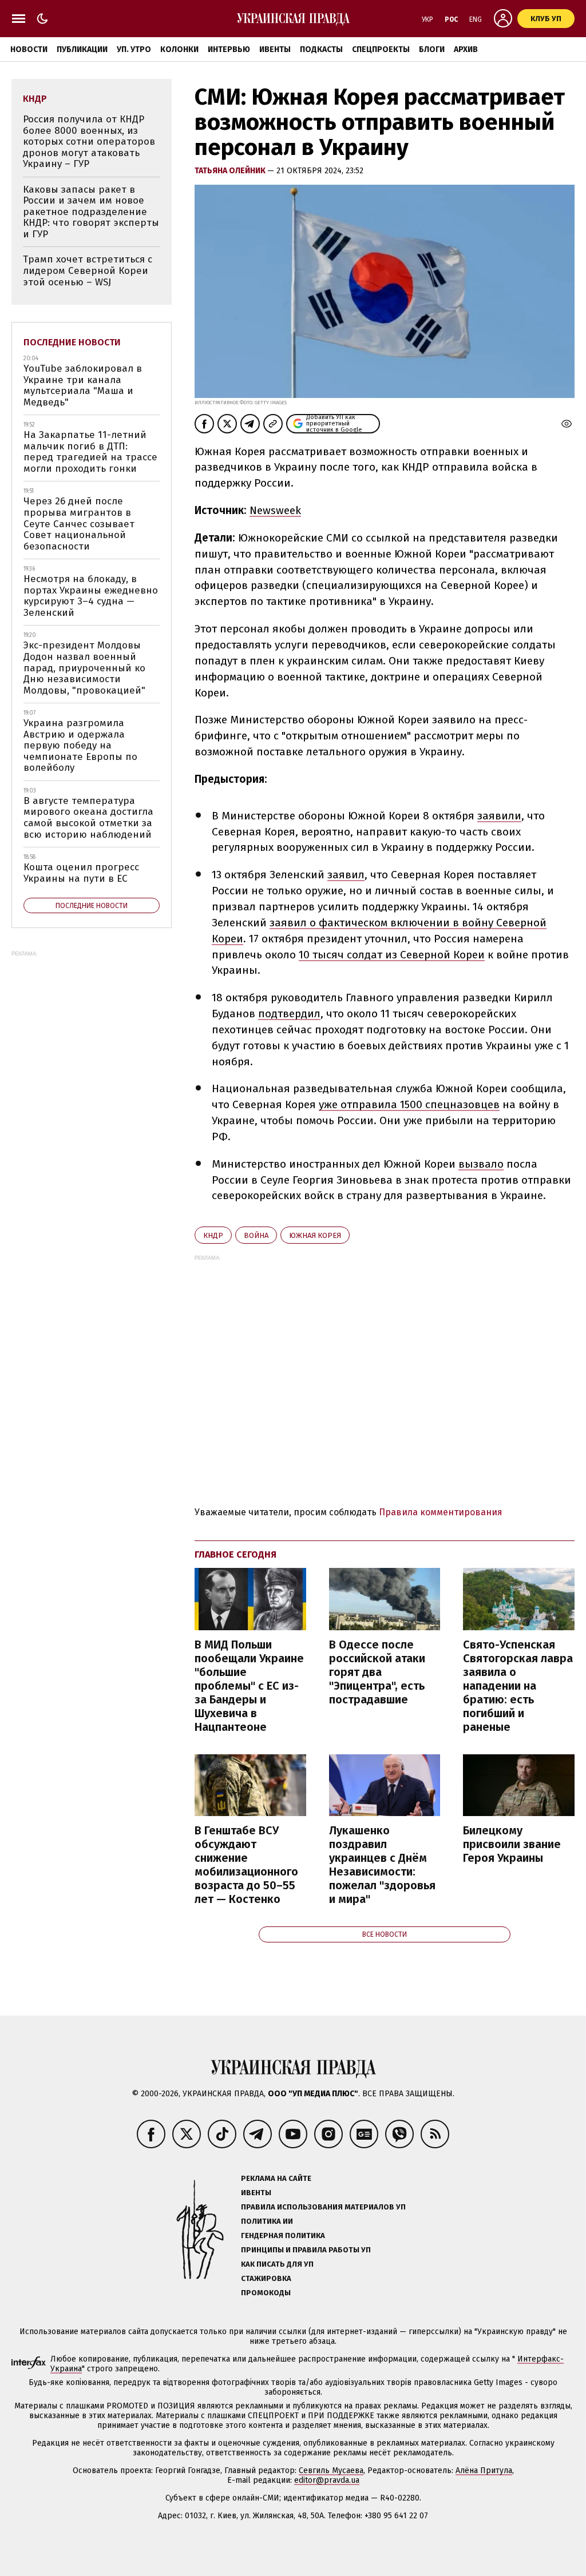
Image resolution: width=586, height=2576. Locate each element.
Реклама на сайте (276, 2178)
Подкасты (321, 49)
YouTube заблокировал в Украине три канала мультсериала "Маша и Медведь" (83, 385)
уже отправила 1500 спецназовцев (409, 1104)
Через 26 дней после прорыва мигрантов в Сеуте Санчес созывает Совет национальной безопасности (79, 523)
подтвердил (289, 1014)
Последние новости (72, 342)
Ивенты (275, 49)
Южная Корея (315, 1235)
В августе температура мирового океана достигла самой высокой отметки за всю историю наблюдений (88, 818)
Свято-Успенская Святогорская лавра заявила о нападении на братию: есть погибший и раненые (518, 1686)
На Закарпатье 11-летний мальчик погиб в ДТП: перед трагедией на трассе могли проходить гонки (90, 452)
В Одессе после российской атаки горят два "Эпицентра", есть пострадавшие (377, 1672)
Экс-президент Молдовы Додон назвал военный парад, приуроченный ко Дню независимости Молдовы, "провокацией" (84, 668)
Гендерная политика (283, 2235)
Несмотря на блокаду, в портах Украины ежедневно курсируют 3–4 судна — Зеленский (91, 596)
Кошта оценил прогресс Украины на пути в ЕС (81, 873)
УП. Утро (134, 49)
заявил (346, 875)
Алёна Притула (484, 2471)
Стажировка (266, 2278)
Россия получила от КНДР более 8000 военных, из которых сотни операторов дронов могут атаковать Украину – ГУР (89, 142)
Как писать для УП (277, 2264)
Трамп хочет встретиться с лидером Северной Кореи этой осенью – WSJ (88, 270)
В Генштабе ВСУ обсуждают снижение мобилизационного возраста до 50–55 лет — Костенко (246, 1865)
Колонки (179, 49)
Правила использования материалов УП (323, 2207)
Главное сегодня (235, 1554)
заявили (499, 816)
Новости (29, 49)
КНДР (213, 1235)
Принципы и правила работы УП (306, 2250)
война (256, 1235)
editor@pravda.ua (327, 2480)
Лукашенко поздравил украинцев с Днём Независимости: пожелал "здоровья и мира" (382, 1865)
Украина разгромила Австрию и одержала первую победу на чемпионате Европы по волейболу (80, 745)
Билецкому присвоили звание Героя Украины (512, 1844)
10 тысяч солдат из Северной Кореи (392, 955)
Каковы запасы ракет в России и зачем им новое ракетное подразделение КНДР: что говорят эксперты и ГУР (91, 212)
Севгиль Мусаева (331, 2471)
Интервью (229, 49)
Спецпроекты (381, 49)
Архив (466, 49)
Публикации (82, 49)
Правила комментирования (441, 1512)
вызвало (481, 1164)
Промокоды (266, 2293)
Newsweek (275, 510)
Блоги (432, 49)
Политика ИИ (267, 2221)
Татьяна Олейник (231, 171)
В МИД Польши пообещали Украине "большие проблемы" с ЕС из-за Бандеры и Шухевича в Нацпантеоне (249, 1686)
